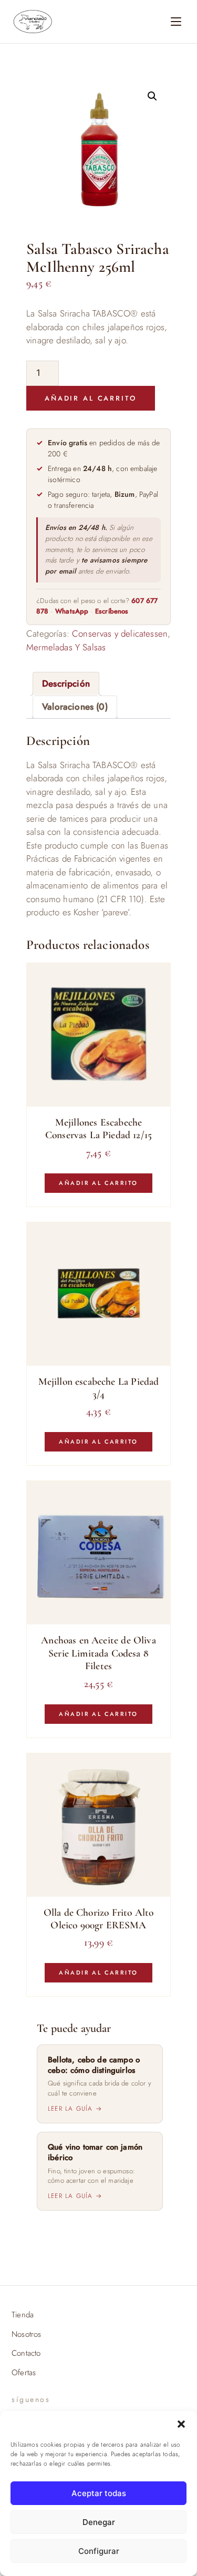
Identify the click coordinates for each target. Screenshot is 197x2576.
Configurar (99, 2551)
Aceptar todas (99, 2493)
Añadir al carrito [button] (98, 1183)
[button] (181, 2424)
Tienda (23, 2315)
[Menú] (176, 22)
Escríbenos (112, 611)
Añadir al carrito (91, 398)
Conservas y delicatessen (120, 633)
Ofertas (24, 2373)
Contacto (26, 2353)
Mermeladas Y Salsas (66, 647)
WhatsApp (72, 611)
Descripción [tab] (66, 683)
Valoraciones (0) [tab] (75, 707)
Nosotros (26, 2334)
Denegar (99, 2522)
